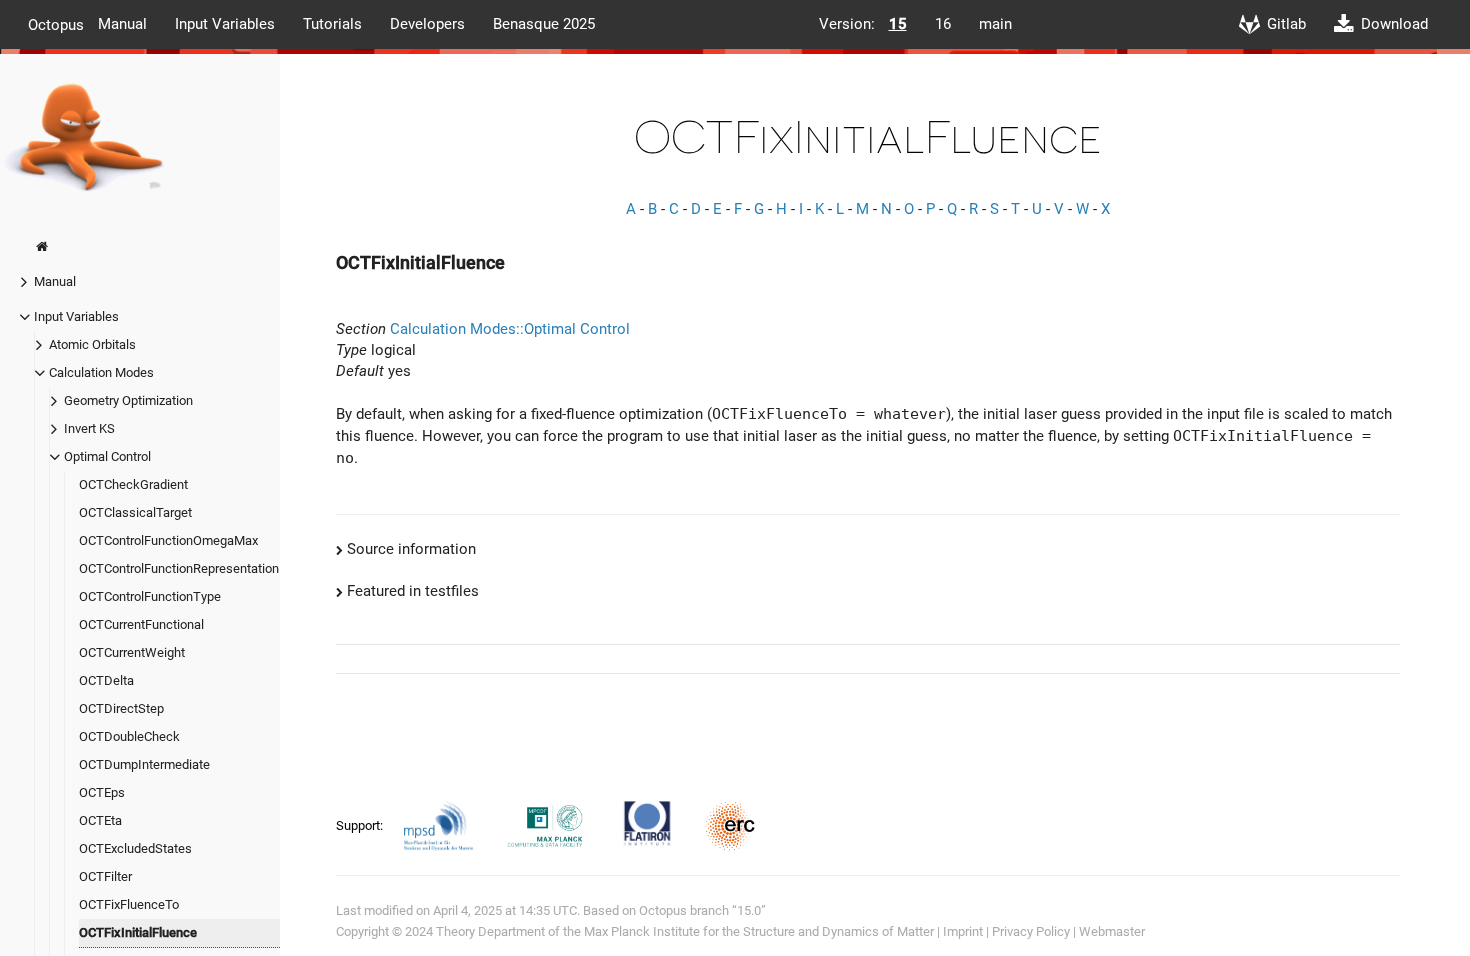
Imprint (963, 931)
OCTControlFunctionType (150, 596)
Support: (361, 825)
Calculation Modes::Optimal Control (510, 329)
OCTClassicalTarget (135, 512)
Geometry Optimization (128, 400)
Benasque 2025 (544, 24)
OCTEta (100, 820)
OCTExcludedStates (135, 848)
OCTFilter (105, 876)
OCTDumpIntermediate (144, 764)
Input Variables (225, 24)
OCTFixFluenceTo (129, 904)
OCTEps (102, 792)
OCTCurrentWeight (132, 652)
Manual (122, 24)
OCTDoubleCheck (129, 736)
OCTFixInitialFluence (138, 932)
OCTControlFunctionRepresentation (179, 568)
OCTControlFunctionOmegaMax (168, 540)
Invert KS (89, 428)
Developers (427, 24)
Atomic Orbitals (92, 344)
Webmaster (1112, 931)
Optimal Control (107, 456)
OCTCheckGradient (133, 484)
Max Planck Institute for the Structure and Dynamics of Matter (759, 931)
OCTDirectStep (121, 708)
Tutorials (332, 24)
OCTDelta (106, 680)
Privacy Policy (1031, 931)
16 (943, 24)
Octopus (56, 24)
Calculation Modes (101, 372)
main (995, 24)
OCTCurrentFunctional (141, 624)
